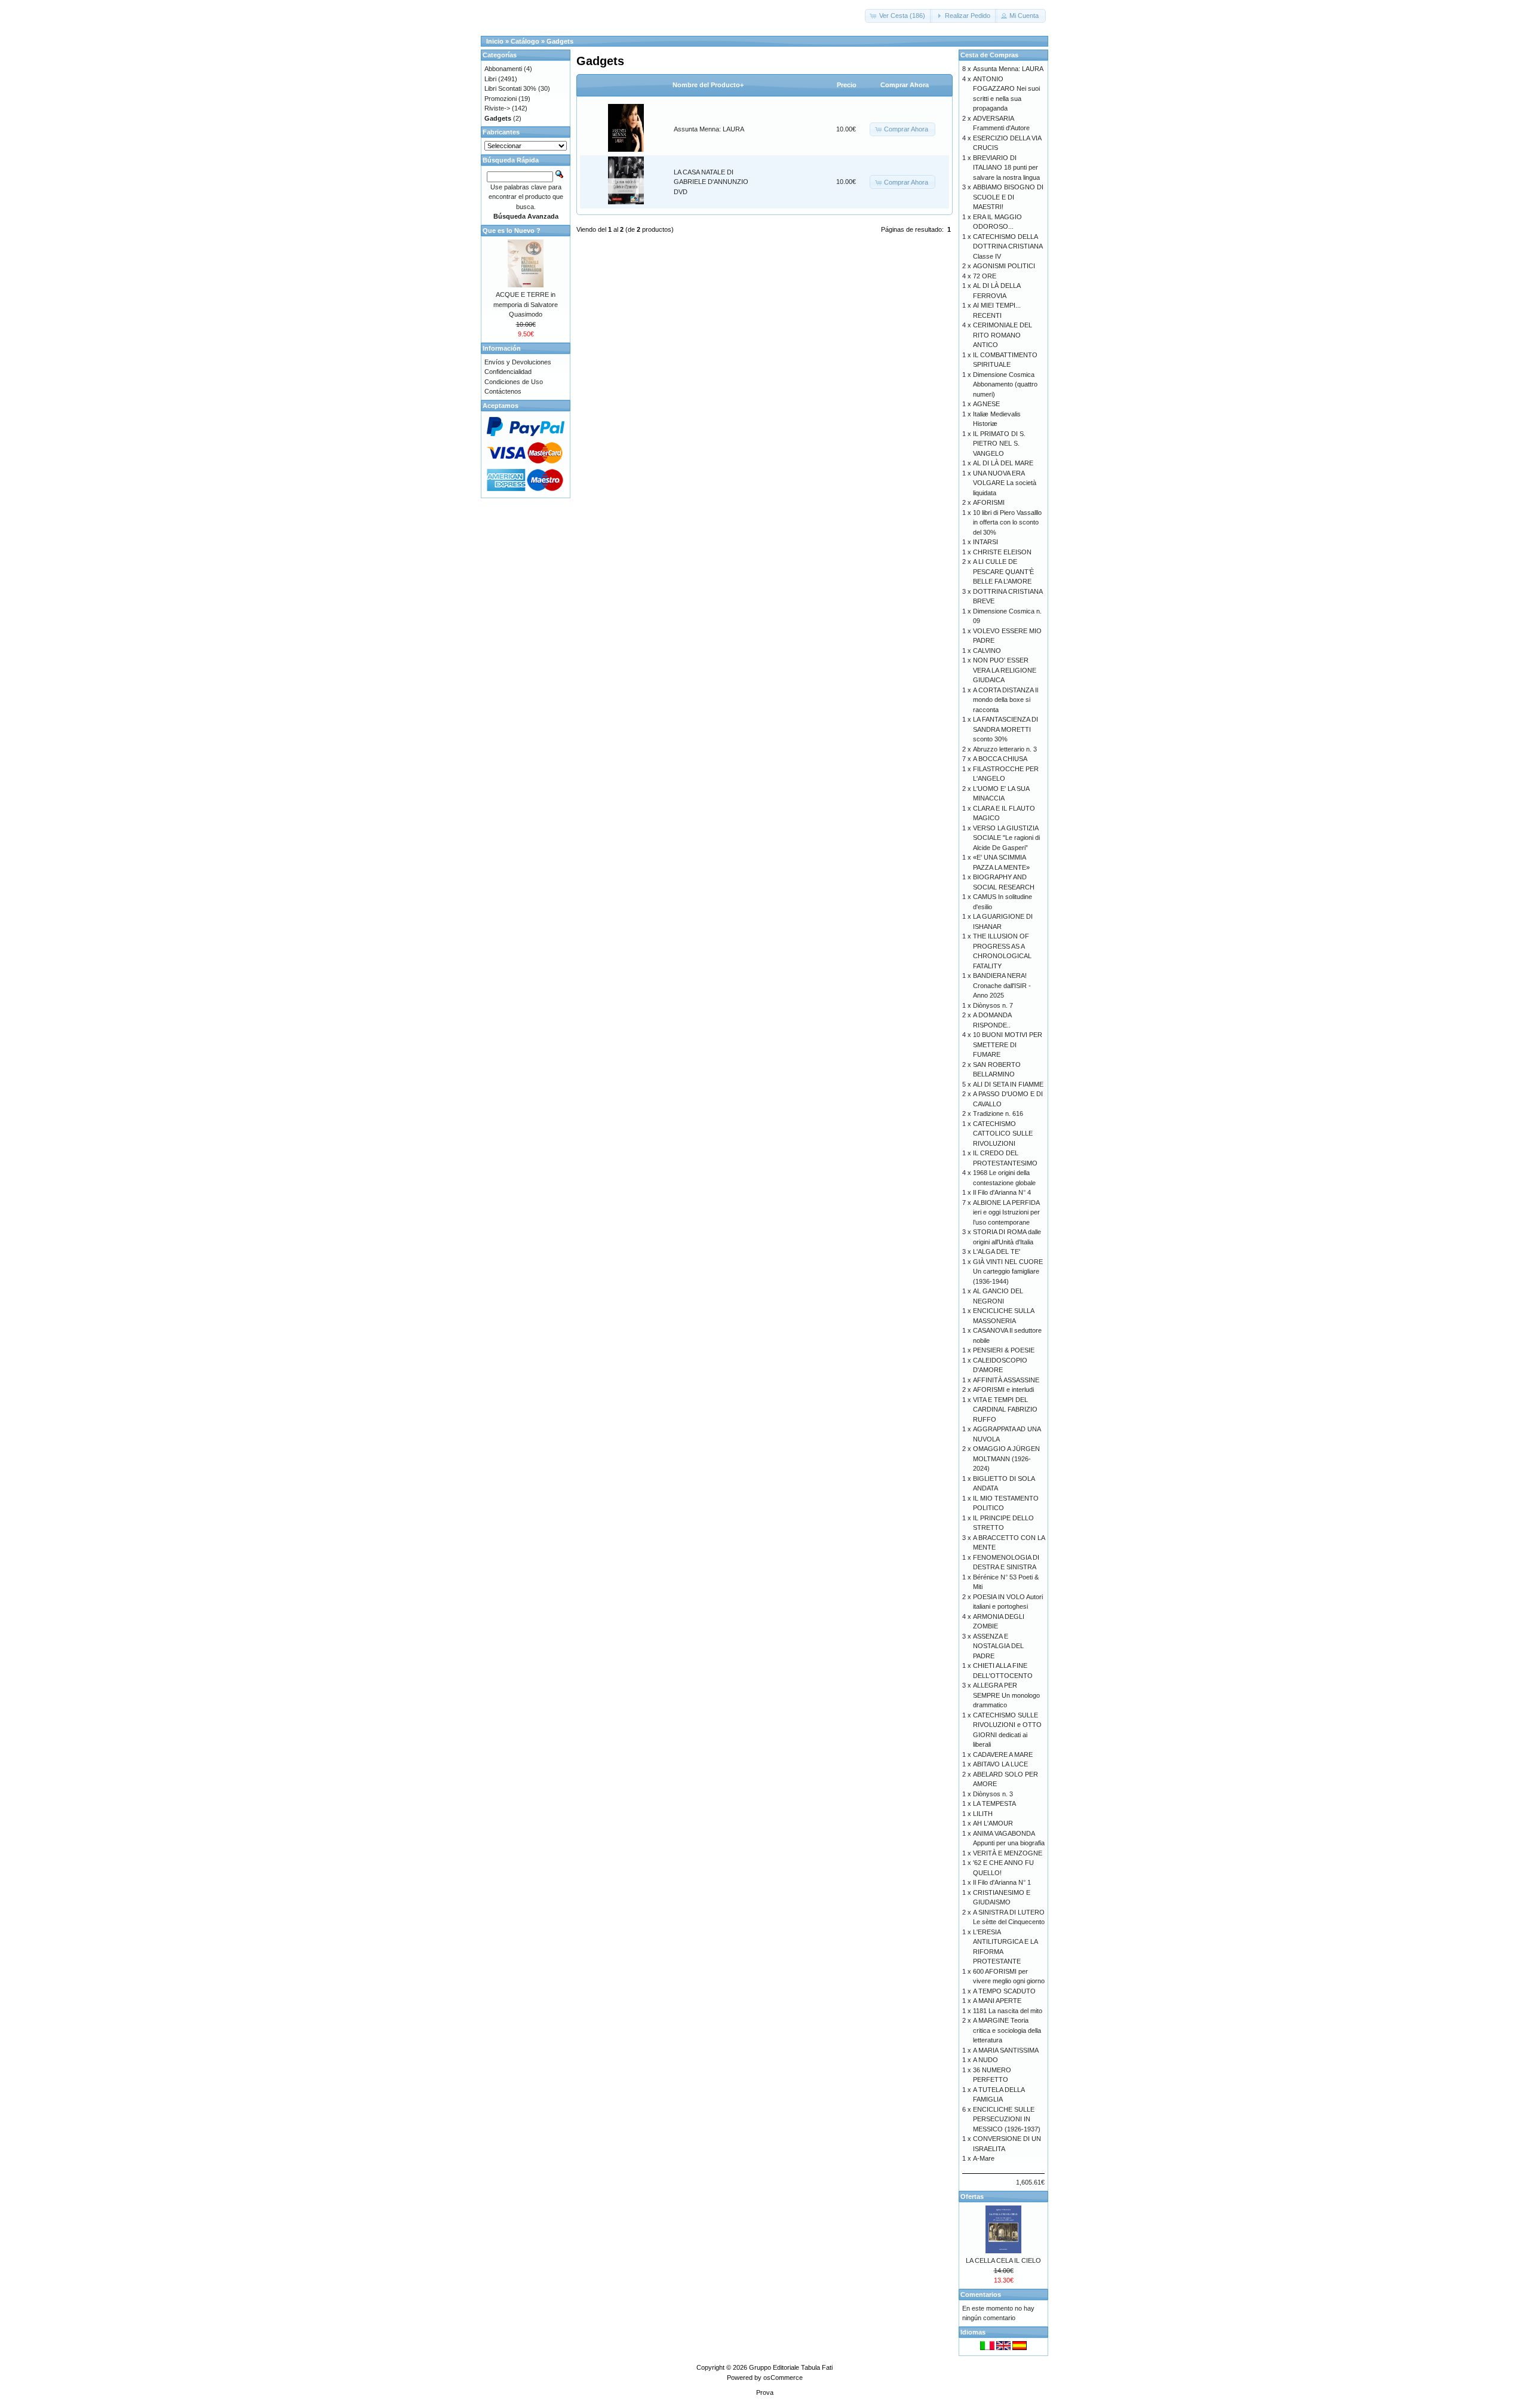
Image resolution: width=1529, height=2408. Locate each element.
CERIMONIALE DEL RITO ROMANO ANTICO (1003, 335)
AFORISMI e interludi (1003, 1389)
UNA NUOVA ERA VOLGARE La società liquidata (1005, 483)
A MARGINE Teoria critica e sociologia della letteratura (1007, 2030)
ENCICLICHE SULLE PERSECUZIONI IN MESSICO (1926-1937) (1007, 2119)
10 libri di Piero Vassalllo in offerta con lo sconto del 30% (1007, 522)
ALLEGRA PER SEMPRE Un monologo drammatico (1006, 1695)
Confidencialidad (508, 372)
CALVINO (987, 651)
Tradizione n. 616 (998, 1113)
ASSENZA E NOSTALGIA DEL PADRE (998, 1646)
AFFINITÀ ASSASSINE (1006, 1380)
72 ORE (985, 276)
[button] (899, 16)
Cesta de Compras (989, 55)
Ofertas (972, 2197)
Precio (847, 85)
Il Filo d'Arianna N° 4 (1002, 1192)
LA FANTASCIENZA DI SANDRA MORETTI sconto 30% (1005, 729)
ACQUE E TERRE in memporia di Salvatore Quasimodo (526, 304)
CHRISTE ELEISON (1002, 552)
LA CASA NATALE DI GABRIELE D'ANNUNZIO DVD (711, 182)
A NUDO (985, 2060)
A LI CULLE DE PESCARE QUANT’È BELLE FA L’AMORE (1003, 571)
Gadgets (560, 41)
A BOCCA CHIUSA (1000, 759)
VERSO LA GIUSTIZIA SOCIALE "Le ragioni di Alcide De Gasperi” (1006, 838)
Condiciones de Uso (514, 382)
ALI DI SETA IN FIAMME (1008, 1084)
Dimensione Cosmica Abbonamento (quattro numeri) (1005, 384)
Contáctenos (503, 391)
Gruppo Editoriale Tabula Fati (791, 2367)
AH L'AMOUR (993, 1823)
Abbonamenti (503, 69)
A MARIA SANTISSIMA (1006, 2050)
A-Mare (984, 2158)
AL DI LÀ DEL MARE (1003, 463)
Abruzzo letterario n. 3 (1005, 749)
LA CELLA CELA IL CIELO (1003, 2260)
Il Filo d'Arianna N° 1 (1002, 1882)
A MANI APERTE (997, 2001)
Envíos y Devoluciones (518, 362)
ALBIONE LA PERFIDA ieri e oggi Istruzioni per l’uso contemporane (1006, 1212)
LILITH (983, 1814)
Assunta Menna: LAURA (709, 129)
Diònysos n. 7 (993, 1005)
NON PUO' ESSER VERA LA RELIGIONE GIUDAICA (1005, 670)
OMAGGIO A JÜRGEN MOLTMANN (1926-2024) (1006, 1458)
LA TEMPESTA (994, 1803)
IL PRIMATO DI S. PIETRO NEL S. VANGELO (999, 444)
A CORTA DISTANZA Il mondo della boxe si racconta (1005, 700)
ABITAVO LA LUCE (1000, 1764)
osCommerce (783, 2378)
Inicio (495, 41)
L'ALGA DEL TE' (997, 1251)
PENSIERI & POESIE (1004, 1350)
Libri (490, 79)
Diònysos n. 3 (993, 1794)
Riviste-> (497, 108)
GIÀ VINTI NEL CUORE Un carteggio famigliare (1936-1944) (1008, 1272)
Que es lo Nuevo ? (512, 231)
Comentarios (981, 2294)
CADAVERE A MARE (1003, 1754)
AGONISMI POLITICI (1004, 266)
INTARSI (985, 542)
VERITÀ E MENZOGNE (1008, 1853)
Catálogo (525, 41)
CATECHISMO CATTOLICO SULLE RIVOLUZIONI (1003, 1134)
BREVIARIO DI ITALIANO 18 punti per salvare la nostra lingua (1006, 168)
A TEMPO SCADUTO (1004, 1991)
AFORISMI (989, 502)
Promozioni (501, 99)
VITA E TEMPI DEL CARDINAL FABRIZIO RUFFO (1005, 1409)
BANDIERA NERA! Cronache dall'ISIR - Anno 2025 (1002, 985)
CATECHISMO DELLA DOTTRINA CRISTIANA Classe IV (1008, 246)
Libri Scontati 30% (510, 88)
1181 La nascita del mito (1008, 2011)
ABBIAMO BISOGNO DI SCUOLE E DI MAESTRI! (1008, 197)
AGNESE (986, 404)
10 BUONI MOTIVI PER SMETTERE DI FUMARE (1008, 1045)
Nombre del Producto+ (708, 85)
